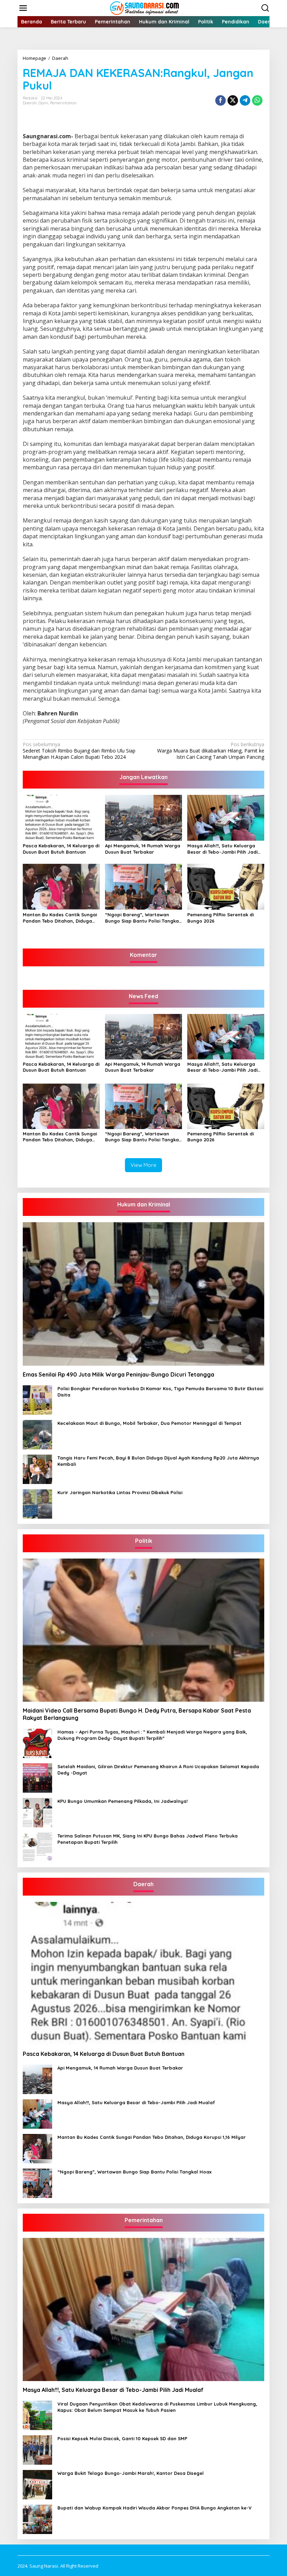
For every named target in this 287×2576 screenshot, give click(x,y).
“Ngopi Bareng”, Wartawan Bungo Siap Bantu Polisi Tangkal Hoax (143, 918)
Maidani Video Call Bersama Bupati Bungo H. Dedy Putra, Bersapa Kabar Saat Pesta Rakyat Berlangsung (137, 1714)
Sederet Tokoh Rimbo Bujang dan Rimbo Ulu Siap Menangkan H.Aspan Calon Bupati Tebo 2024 (79, 751)
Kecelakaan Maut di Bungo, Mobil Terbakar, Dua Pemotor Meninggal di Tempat (149, 1423)
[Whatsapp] (257, 100)
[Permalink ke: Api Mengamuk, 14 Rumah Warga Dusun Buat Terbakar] (143, 817)
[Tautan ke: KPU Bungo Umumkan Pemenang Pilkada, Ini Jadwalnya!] (37, 1812)
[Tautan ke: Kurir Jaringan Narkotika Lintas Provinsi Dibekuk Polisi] (37, 1503)
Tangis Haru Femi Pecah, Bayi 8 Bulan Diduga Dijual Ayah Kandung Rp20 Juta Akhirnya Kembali (158, 1461)
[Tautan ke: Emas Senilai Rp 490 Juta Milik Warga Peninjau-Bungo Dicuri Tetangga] (143, 1294)
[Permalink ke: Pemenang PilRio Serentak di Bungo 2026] (226, 886)
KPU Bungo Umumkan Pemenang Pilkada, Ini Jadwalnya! (122, 1801)
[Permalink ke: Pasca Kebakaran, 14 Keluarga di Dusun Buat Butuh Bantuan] (61, 817)
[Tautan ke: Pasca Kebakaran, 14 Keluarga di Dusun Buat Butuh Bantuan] (143, 1973)
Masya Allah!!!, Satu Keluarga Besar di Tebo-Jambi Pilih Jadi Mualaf (222, 849)
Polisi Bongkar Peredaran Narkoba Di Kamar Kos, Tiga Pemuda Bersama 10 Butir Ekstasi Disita (160, 1392)
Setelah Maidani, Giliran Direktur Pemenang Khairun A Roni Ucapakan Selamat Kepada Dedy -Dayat (158, 1770)
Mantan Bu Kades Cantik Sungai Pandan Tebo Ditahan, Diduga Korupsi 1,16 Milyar (60, 918)
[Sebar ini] (220, 100)
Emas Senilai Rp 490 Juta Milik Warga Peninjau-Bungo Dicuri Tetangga (118, 1374)
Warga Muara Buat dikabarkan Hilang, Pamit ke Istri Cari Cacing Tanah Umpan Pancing (211, 751)
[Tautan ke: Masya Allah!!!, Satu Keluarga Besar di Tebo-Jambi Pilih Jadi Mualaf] (37, 2113)
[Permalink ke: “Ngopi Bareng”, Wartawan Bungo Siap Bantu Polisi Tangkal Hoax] (143, 886)
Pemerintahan (63, 103)
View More (143, 1165)
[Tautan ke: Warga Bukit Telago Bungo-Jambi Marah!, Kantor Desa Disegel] (37, 2484)
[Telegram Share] (245, 100)
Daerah (30, 103)
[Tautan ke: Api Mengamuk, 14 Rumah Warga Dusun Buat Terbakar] (37, 2079)
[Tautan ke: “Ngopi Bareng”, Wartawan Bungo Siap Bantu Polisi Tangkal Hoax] (37, 2183)
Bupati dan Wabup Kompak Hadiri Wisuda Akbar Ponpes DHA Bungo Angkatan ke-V (155, 2508)
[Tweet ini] (233, 100)
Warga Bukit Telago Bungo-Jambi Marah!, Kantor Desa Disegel (131, 2473)
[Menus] (23, 8)
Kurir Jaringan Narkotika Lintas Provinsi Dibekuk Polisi (120, 1492)
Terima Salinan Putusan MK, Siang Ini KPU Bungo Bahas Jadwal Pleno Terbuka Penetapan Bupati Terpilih (148, 1839)
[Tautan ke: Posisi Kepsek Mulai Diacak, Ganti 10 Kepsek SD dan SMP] (37, 2449)
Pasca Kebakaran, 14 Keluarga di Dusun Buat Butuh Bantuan (61, 849)
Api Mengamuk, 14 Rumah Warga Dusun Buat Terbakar (143, 849)
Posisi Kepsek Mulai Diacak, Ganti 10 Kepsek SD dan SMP (122, 2438)
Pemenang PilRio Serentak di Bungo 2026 (220, 918)
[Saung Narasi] (145, 8)
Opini (43, 103)
